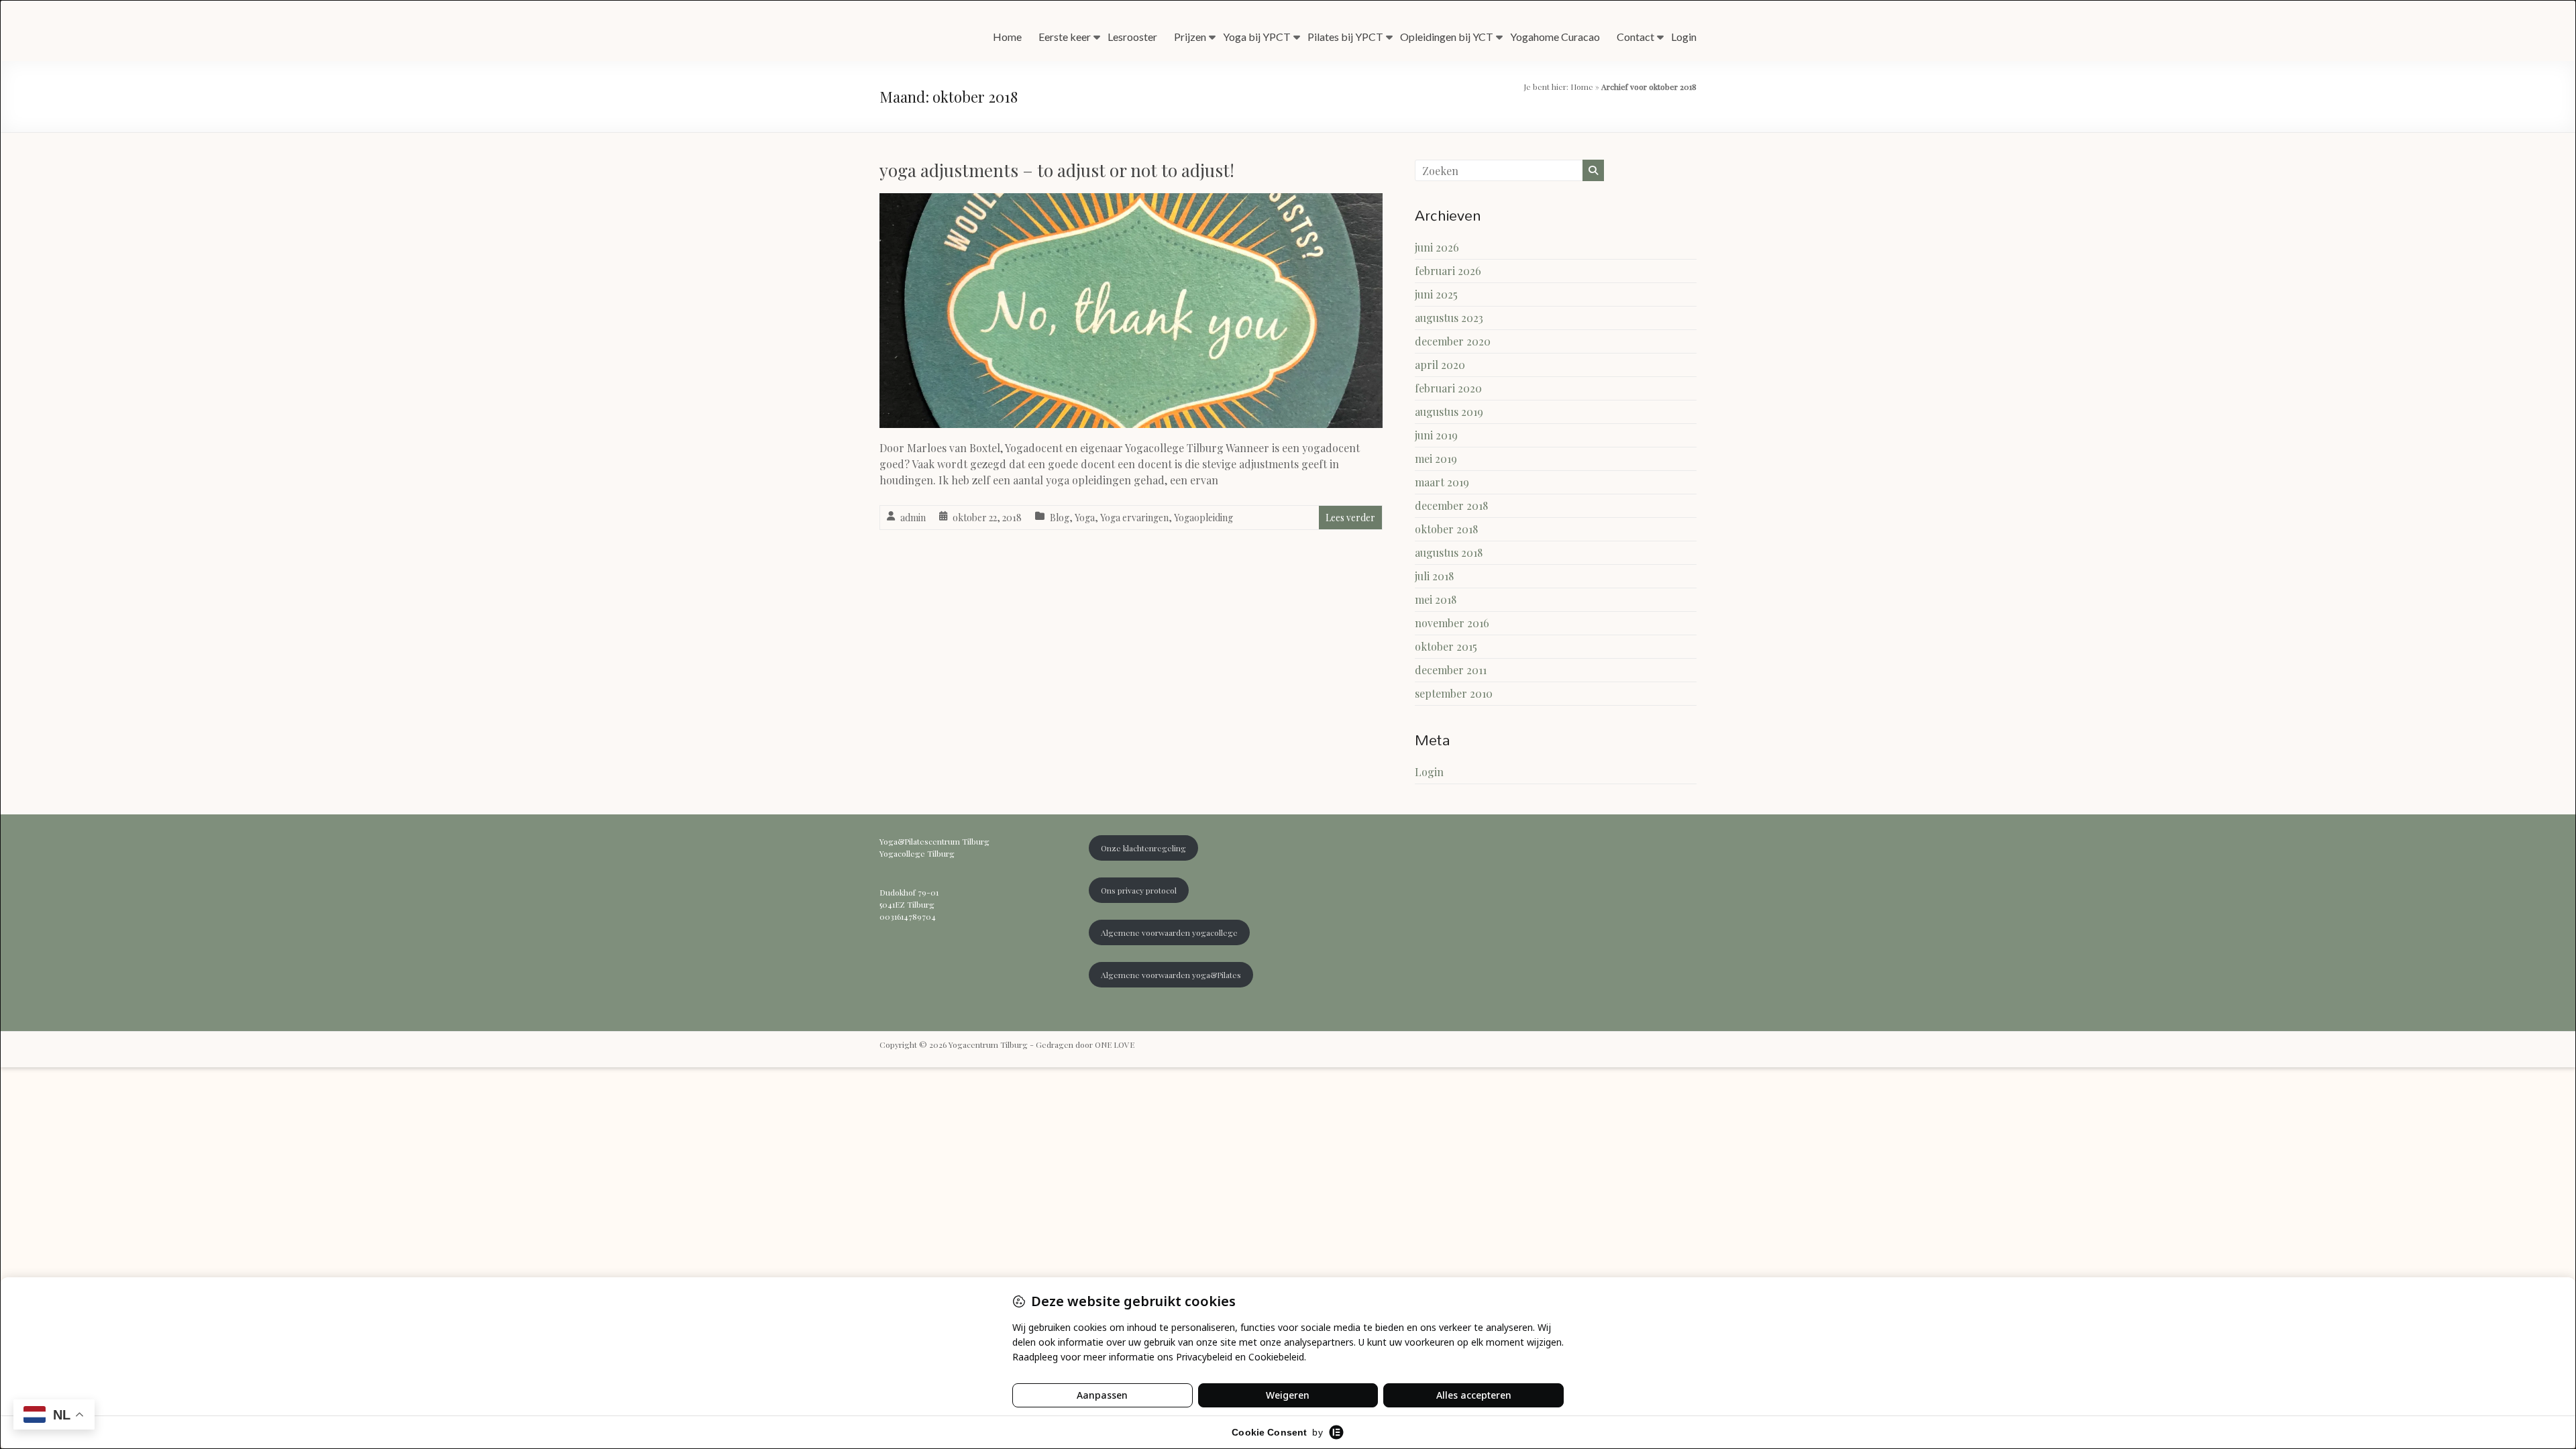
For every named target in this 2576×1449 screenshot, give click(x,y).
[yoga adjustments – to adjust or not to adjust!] (1131, 202)
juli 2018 (1434, 576)
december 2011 (1451, 670)
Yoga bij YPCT (1257, 37)
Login (1684, 37)
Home (1007, 37)
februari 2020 (1448, 388)
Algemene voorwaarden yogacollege (1169, 932)
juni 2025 (1436, 294)
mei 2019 (1436, 459)
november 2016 (1452, 623)
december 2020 (1453, 341)
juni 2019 (1436, 435)
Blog (1060, 518)
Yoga (1085, 518)
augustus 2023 (1449, 318)
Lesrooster (1132, 37)
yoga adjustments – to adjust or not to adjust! (1057, 170)
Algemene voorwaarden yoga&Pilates (1171, 975)
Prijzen (1190, 37)
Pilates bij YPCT (1345, 37)
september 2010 (1454, 693)
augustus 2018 (1449, 552)
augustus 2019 (1449, 412)
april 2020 (1440, 365)
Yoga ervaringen (1134, 518)
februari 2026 (1448, 271)
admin (913, 518)
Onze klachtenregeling (1143, 848)
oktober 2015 (1446, 646)
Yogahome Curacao (1555, 37)
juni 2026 (1437, 247)
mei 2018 (1436, 599)
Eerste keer (1065, 37)
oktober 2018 (1446, 529)
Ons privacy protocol (1139, 890)
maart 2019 (1442, 482)
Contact (1635, 37)
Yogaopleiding (1203, 518)
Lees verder (1350, 518)
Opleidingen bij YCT (1447, 37)
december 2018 (1451, 505)
